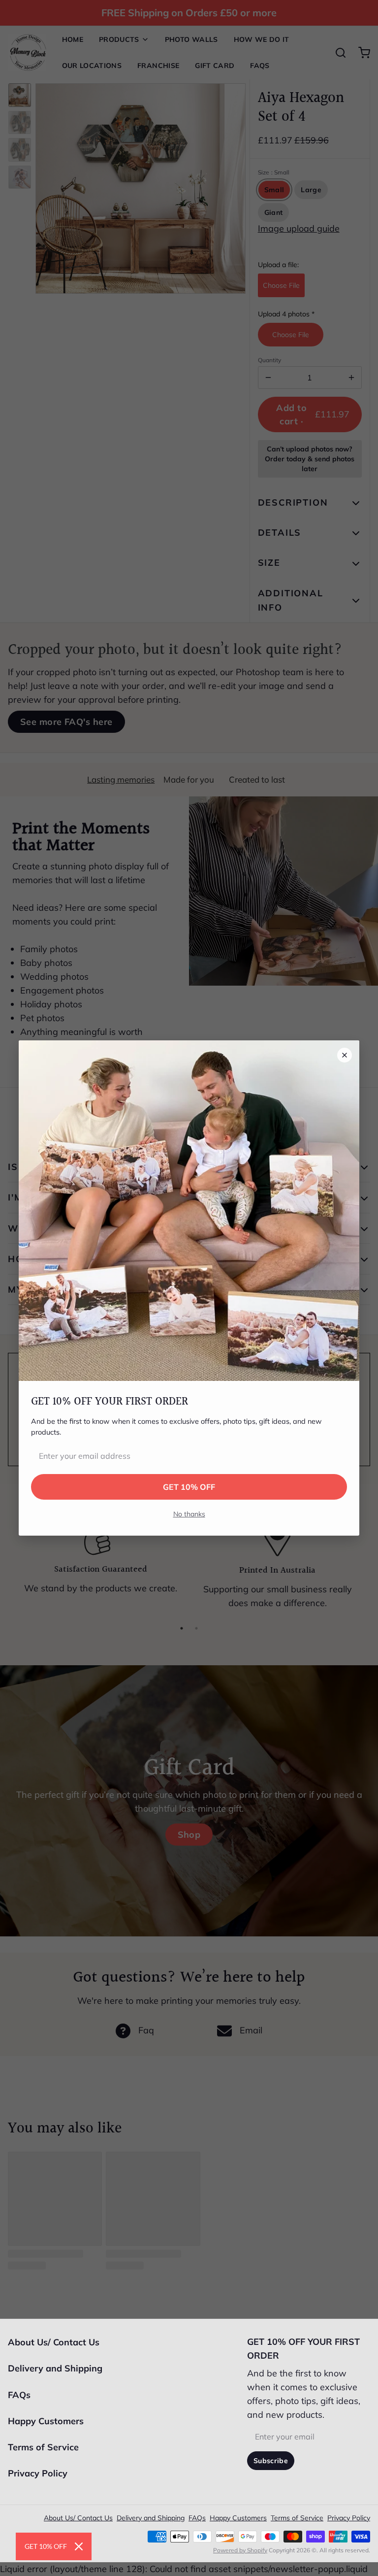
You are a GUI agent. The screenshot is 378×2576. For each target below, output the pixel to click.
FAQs (19, 2395)
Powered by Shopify (240, 2550)
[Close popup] (345, 1055)
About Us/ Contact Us (54, 2342)
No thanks (189, 1514)
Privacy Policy (38, 2473)
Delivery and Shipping (55, 2368)
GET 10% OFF (189, 1487)
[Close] (79, 2546)
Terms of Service (43, 2447)
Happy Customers (46, 2421)
